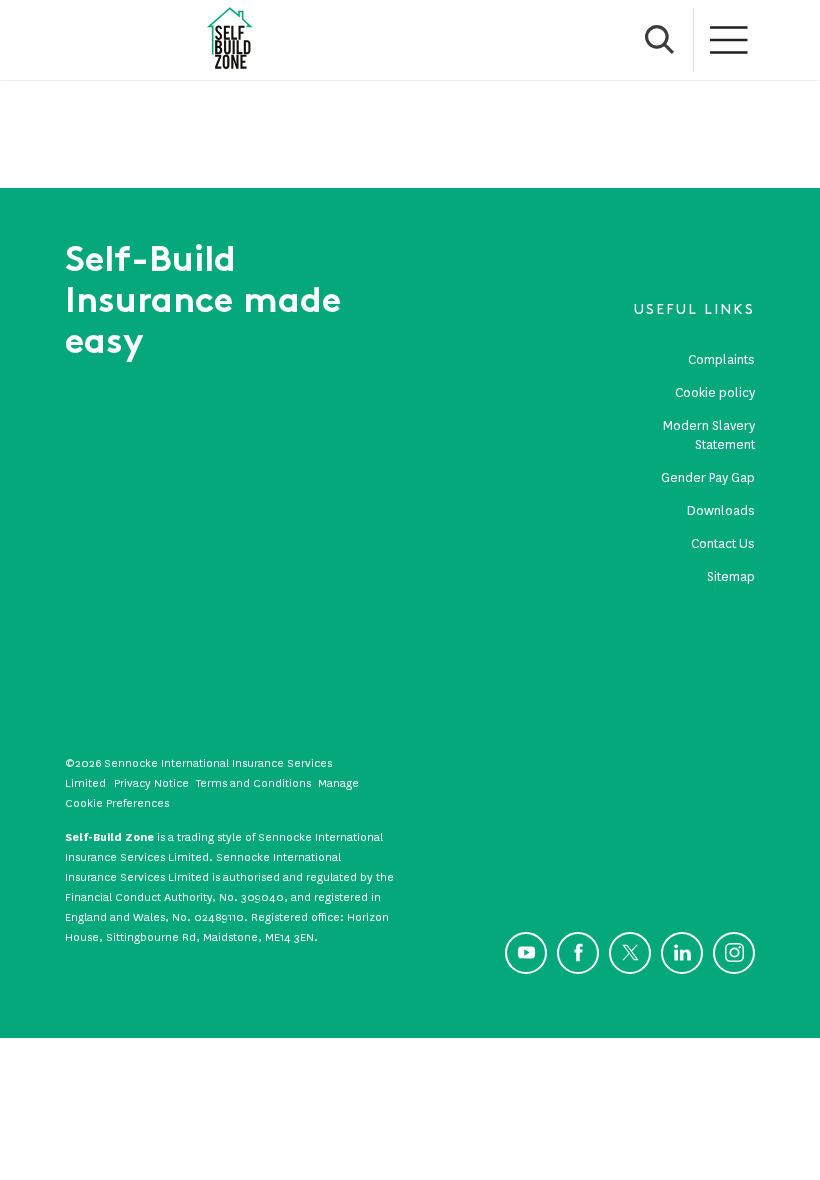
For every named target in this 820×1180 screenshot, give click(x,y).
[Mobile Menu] (730, 40)
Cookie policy (715, 392)
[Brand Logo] (230, 40)
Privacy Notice (151, 783)
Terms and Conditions (253, 783)
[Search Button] (660, 40)
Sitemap (731, 576)
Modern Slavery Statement (709, 435)
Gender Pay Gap (708, 477)
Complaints (721, 359)
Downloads (721, 510)
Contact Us (723, 543)
